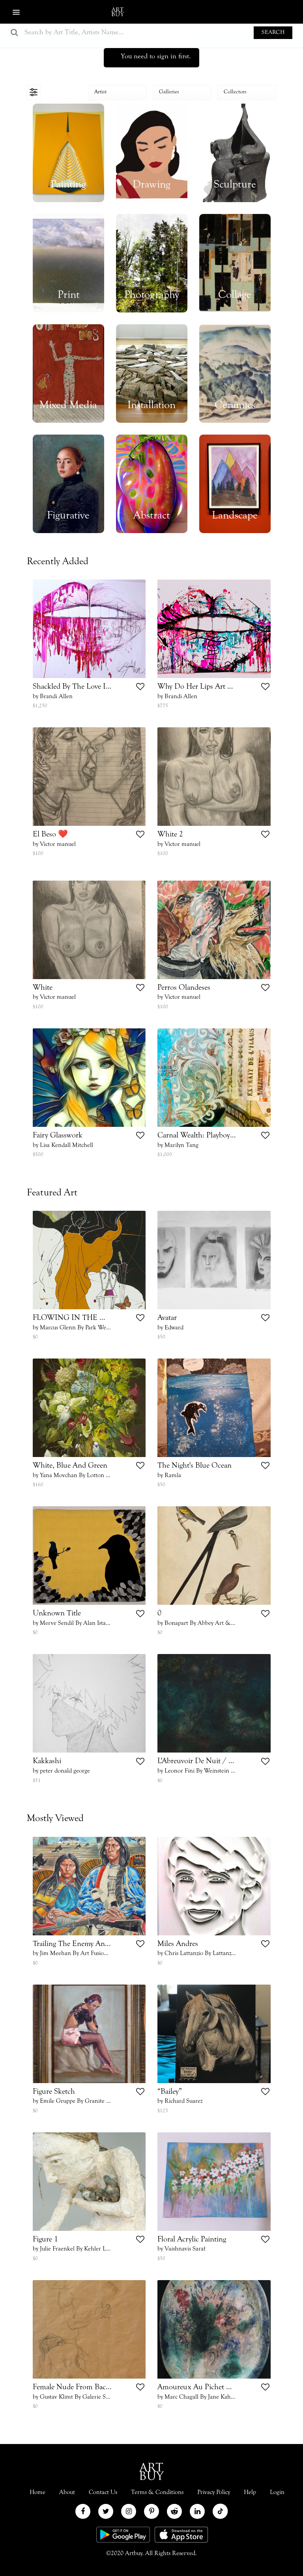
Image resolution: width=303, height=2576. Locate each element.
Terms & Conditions (157, 2492)
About (67, 2492)
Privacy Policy (214, 2492)
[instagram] (129, 2511)
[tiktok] (220, 2511)
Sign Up (280, 12)
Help (250, 2492)
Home (37, 2492)
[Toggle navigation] (34, 92)
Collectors (235, 92)
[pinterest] (151, 2511)
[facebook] (83, 2511)
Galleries (169, 92)
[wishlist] (140, 688)
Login (241, 12)
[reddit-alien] (174, 2511)
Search (273, 33)
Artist (100, 92)
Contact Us (103, 2492)
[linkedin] (197, 2511)
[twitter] (106, 2511)
